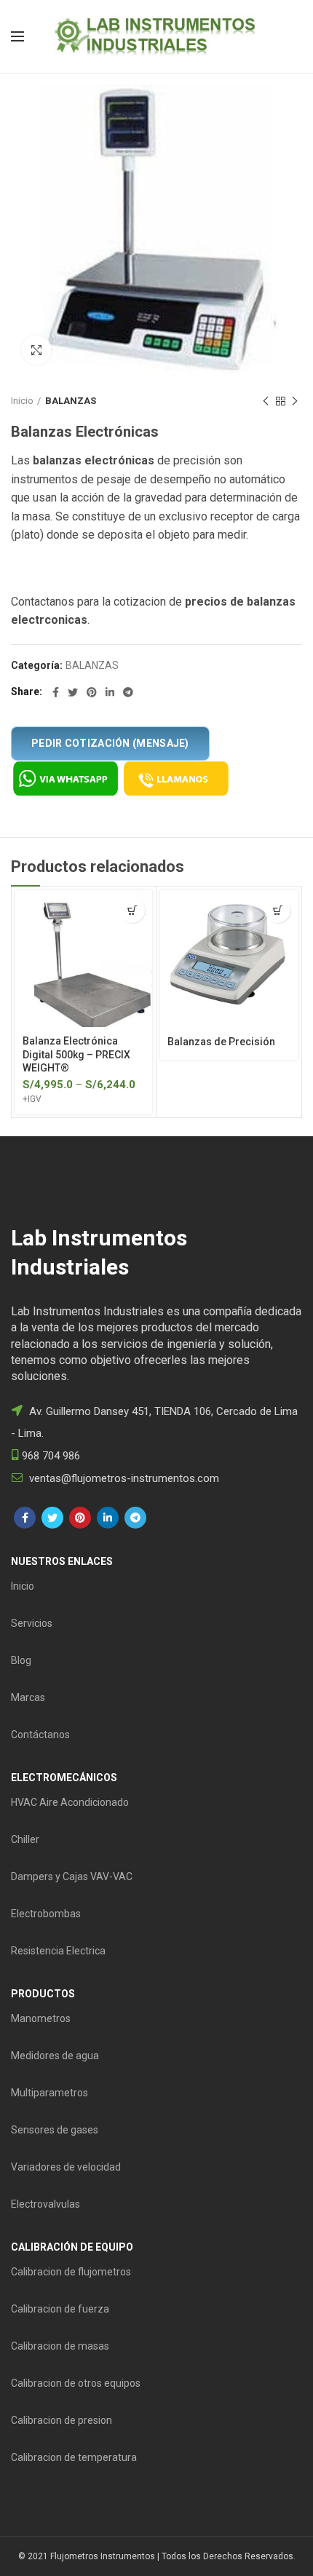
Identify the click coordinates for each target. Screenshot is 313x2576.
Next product (295, 401)
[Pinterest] (92, 692)
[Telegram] (128, 692)
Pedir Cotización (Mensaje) (110, 743)
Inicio (22, 401)
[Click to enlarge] (36, 350)
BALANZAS (71, 401)
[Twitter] (73, 692)
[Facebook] (56, 692)
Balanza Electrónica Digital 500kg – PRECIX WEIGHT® (76, 1054)
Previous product (266, 401)
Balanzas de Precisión (221, 1042)
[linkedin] (110, 692)
